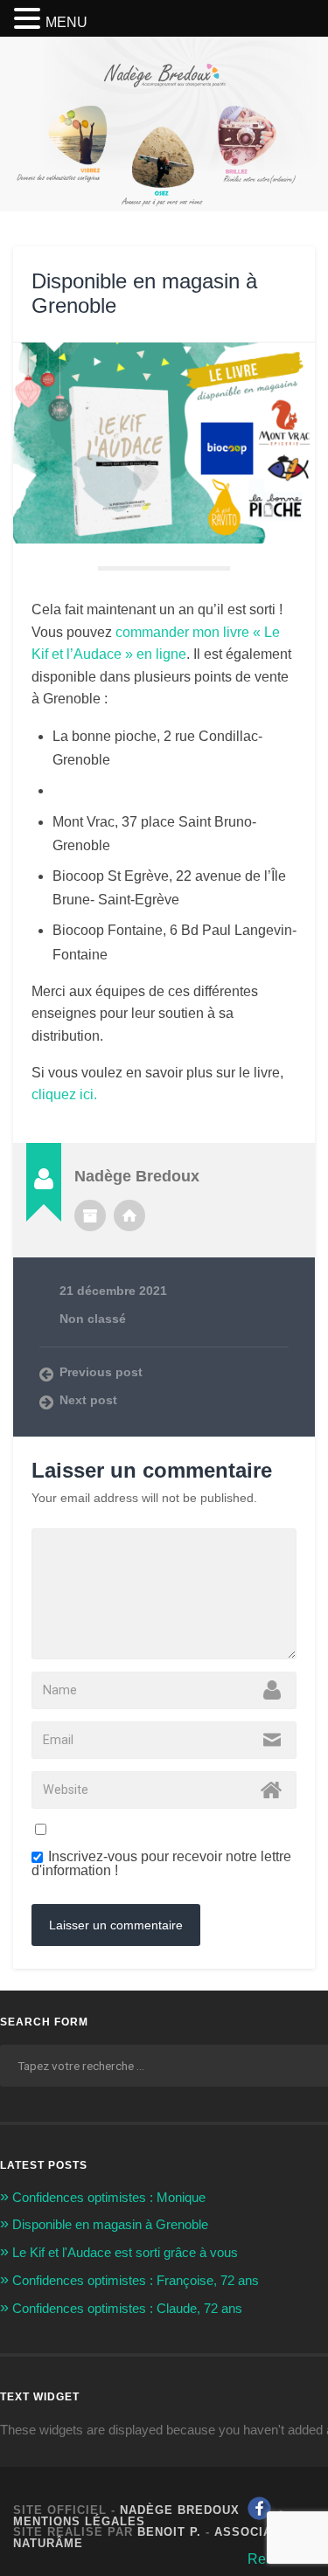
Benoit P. (169, 2532)
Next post (88, 1400)
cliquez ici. (64, 1094)
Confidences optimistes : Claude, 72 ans (127, 2308)
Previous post (101, 1372)
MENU (66, 22)
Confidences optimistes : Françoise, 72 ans (136, 2280)
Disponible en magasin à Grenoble (110, 2224)
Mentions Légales (79, 2521)
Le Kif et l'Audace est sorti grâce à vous (125, 2252)
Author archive (90, 1215)
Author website (129, 1215)
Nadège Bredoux (180, 2510)
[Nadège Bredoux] (164, 95)
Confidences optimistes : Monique (109, 2197)
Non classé (93, 1319)
